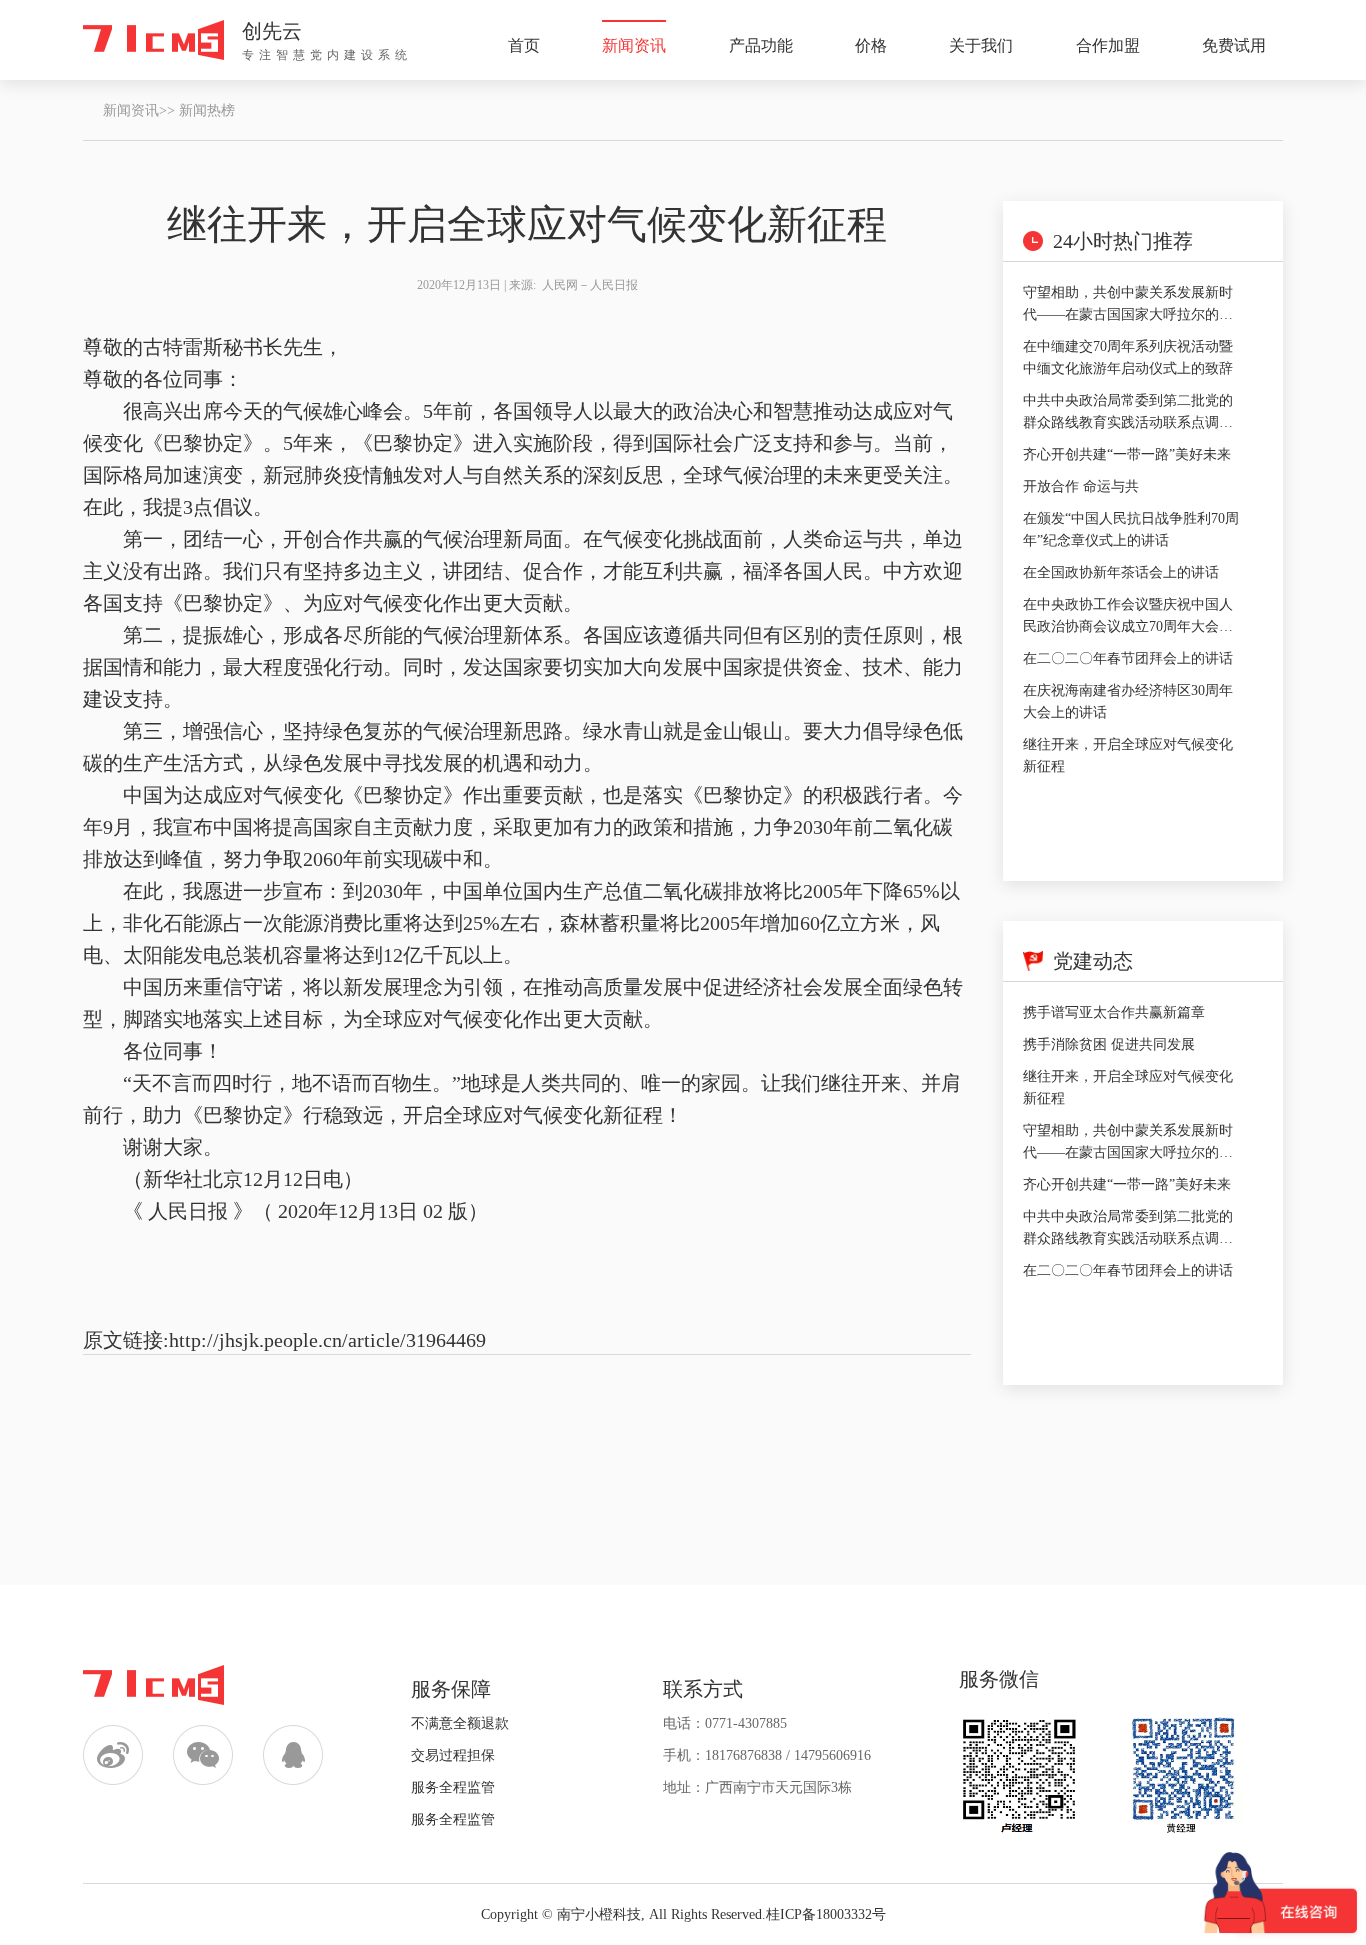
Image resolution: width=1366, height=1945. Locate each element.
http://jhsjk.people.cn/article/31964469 (327, 1340)
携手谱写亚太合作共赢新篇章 (1114, 1012)
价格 (871, 45)
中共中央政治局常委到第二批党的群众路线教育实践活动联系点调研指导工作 (1128, 422)
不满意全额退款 (460, 1723)
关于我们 (981, 45)
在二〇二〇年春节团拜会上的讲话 (1128, 658)
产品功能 (761, 45)
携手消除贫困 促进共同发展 (1109, 1044)
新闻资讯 (634, 45)
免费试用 (1234, 45)
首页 (524, 45)
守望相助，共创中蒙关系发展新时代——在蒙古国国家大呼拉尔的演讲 (1128, 314)
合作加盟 (1108, 45)
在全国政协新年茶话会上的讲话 (1121, 572)
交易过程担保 (453, 1755)
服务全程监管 (453, 1787)
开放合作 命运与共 (1081, 486)
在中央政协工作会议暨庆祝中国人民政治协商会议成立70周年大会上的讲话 (1128, 626)
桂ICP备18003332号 (826, 1914)
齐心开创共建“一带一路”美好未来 (1127, 454)
